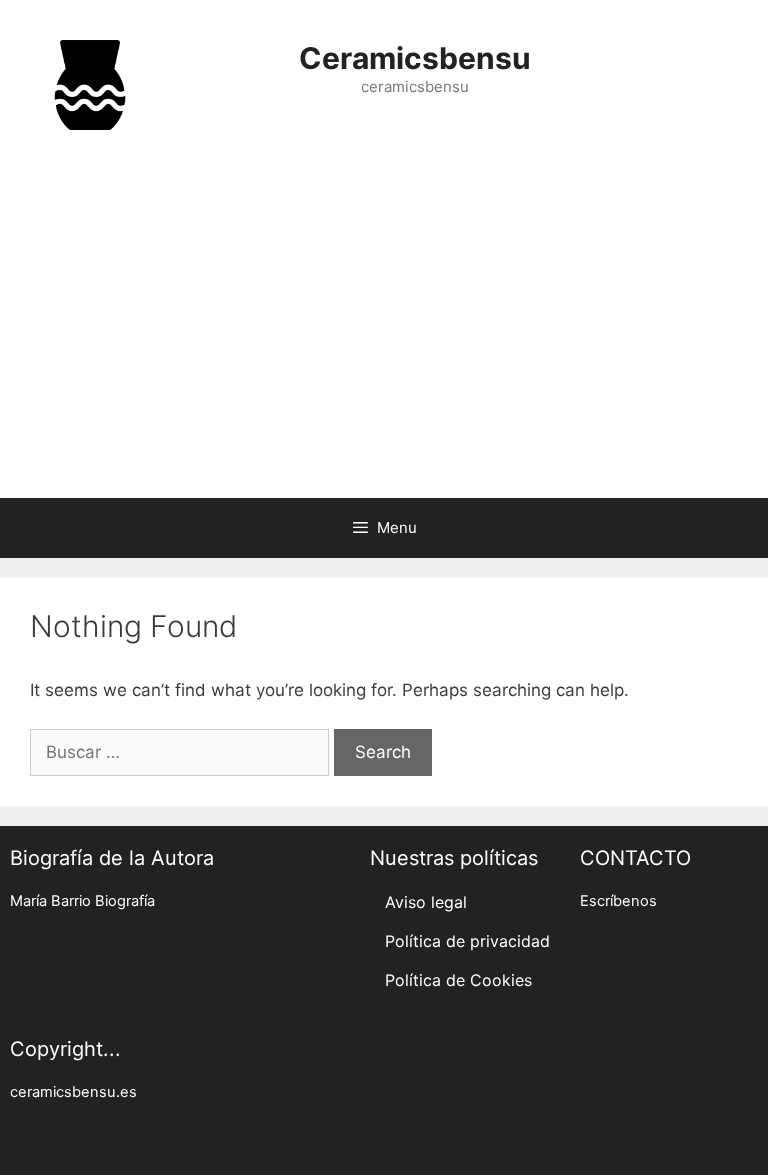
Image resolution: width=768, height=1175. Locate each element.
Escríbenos (618, 901)
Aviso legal (426, 902)
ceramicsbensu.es (73, 1092)
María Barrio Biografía (82, 901)
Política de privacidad (467, 941)
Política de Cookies (458, 980)
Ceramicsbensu (415, 58)
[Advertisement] (384, 338)
